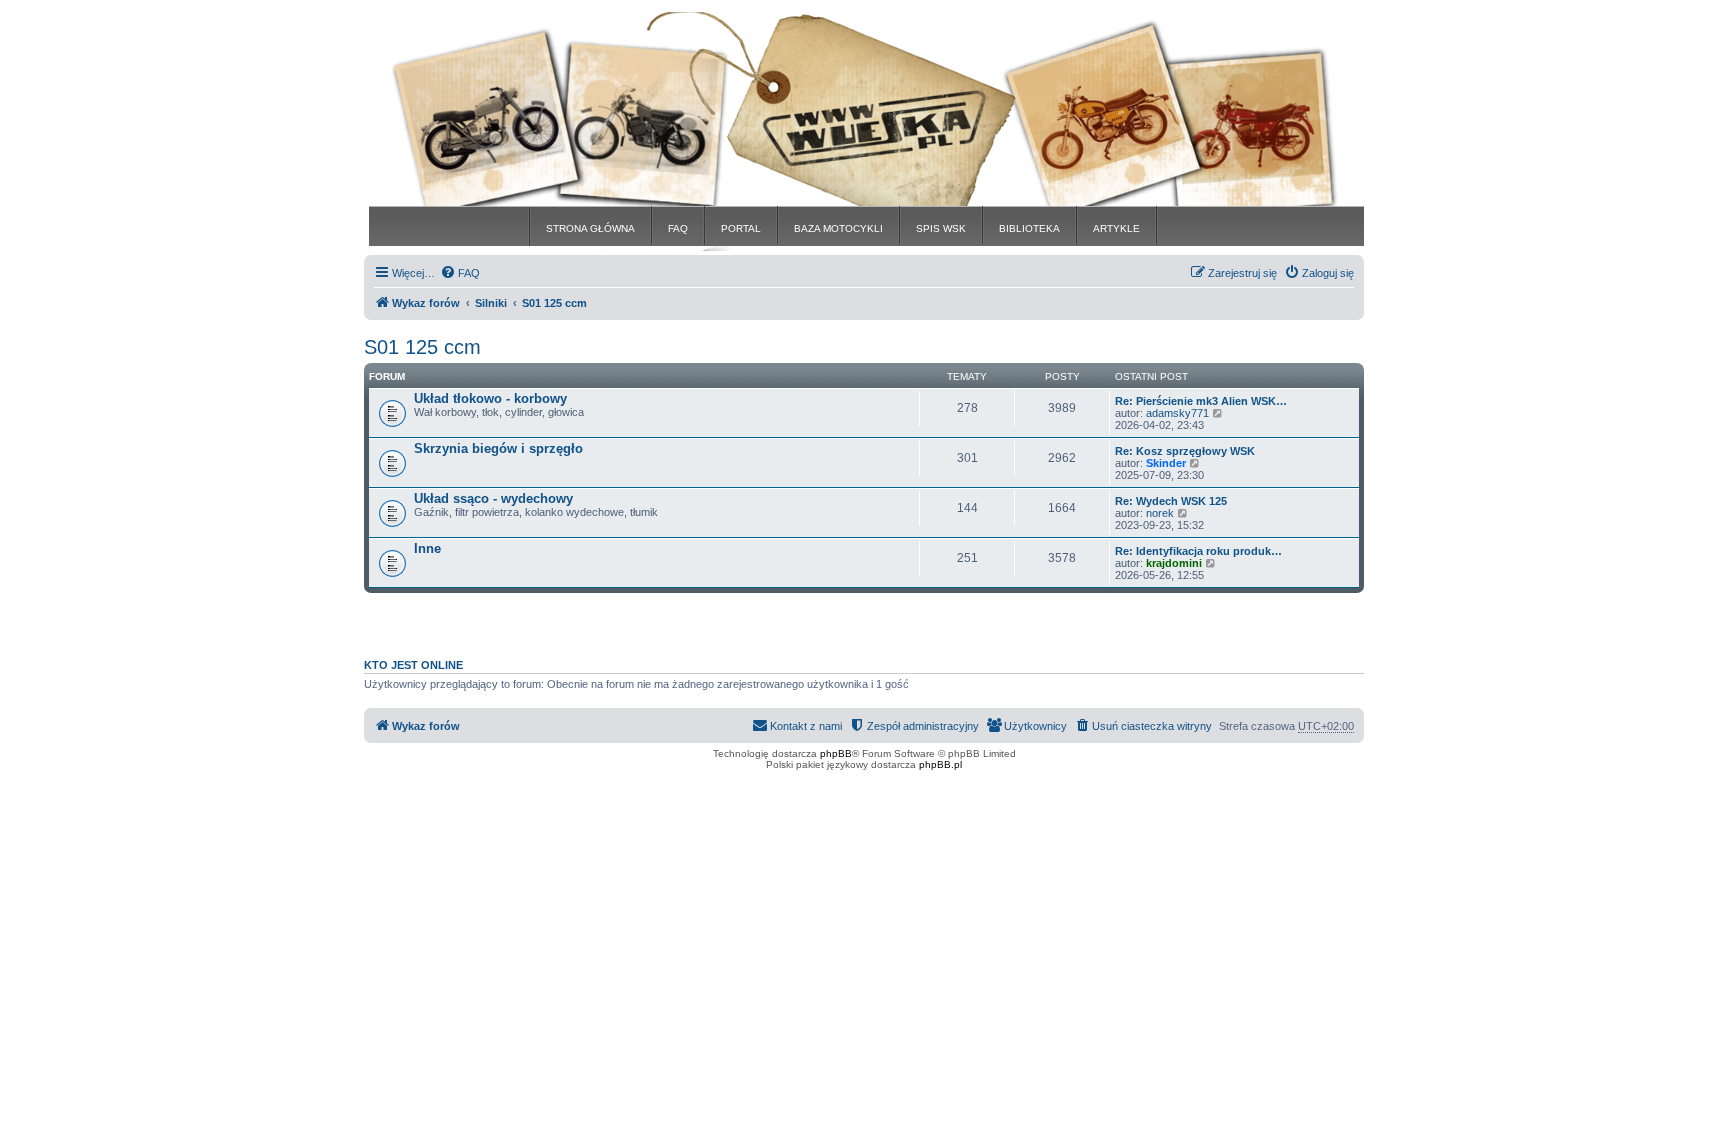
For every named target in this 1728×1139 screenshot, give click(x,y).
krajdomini (1174, 563)
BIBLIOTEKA (1029, 228)
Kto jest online (413, 665)
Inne (427, 548)
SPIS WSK (941, 228)
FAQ (678, 228)
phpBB (836, 753)
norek (1160, 513)
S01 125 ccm (422, 347)
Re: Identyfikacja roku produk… (1198, 551)
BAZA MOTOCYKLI (838, 228)
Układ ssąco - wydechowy (493, 498)
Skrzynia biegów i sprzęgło (498, 448)
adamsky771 (1177, 413)
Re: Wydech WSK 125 (1171, 501)
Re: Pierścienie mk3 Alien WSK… (1201, 401)
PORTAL (741, 228)
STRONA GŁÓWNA (590, 228)
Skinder (1166, 463)
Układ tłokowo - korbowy (490, 398)
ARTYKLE (1116, 228)
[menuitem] (460, 273)
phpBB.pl (940, 764)
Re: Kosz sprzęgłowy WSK (1185, 451)
